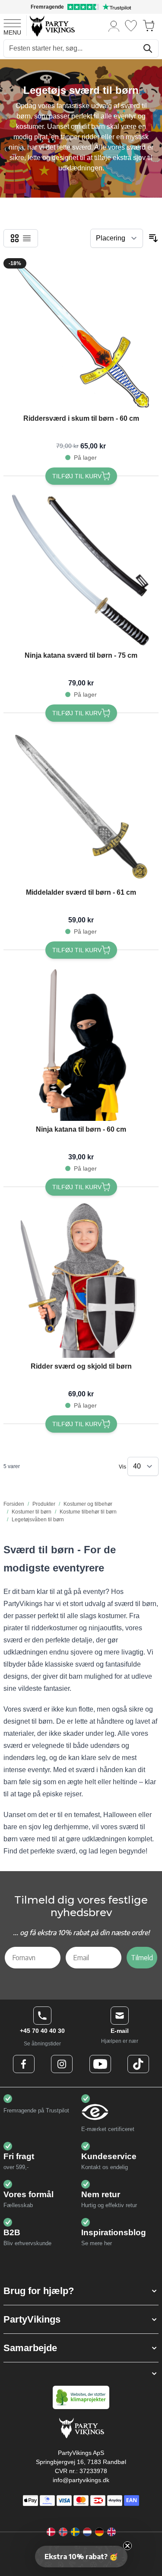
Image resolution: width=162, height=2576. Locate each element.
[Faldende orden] (153, 238)
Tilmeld (142, 1958)
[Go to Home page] (52, 26)
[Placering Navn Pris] (117, 238)
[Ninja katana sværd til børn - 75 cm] (81, 569)
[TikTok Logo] (138, 2064)
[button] (81, 2291)
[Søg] (148, 48)
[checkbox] (15, 238)
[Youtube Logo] (100, 2064)
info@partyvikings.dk (81, 2480)
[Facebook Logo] (24, 2064)
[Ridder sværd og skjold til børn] (81, 1280)
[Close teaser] (127, 2546)
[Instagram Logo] (62, 2064)
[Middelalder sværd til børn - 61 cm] (81, 806)
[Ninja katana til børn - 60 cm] (81, 1043)
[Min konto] (114, 26)
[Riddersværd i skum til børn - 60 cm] (81, 332)
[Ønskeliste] (131, 26)
